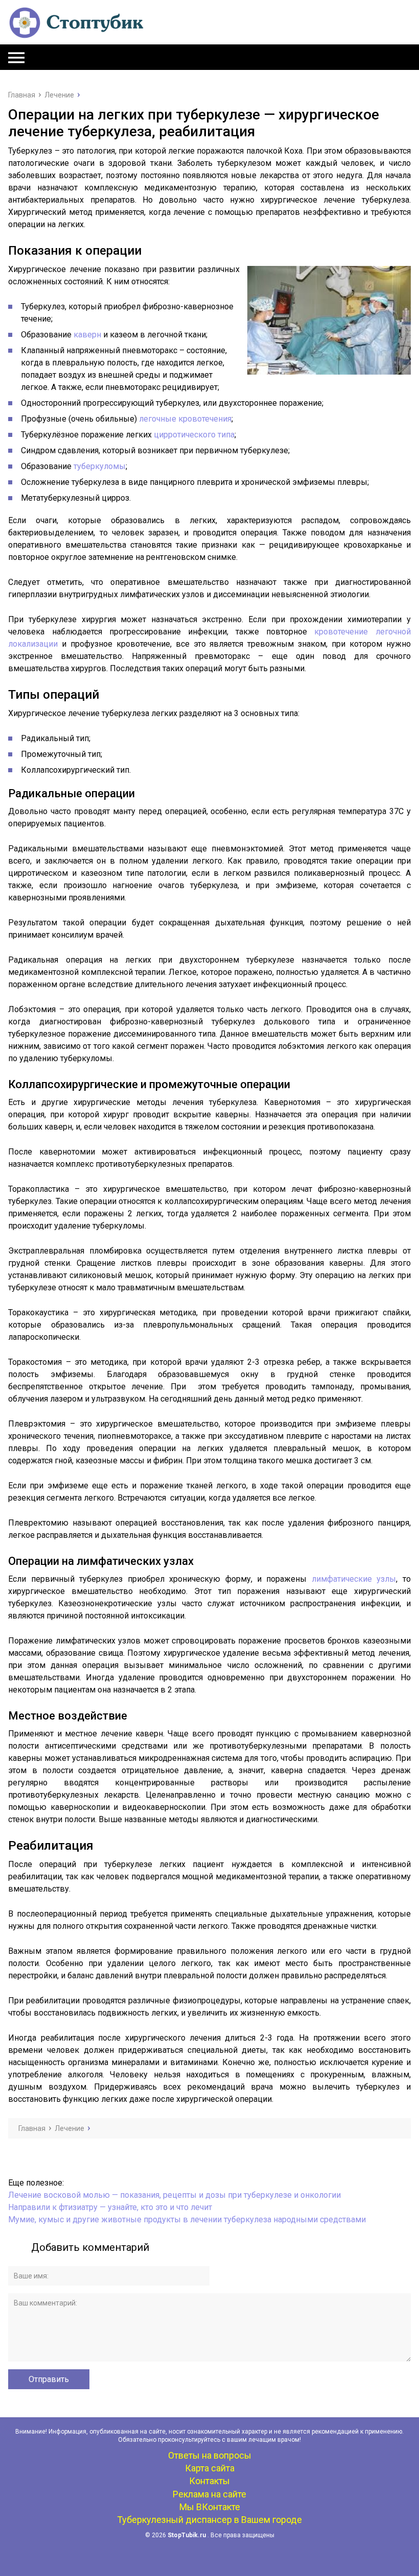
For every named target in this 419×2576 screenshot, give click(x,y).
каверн (87, 335)
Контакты (209, 2481)
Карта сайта (210, 2468)
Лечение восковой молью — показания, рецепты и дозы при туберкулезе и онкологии (174, 2195)
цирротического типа (194, 435)
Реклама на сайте (209, 2494)
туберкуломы (100, 466)
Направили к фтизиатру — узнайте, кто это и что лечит (110, 2207)
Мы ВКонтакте (210, 2507)
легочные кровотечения (185, 419)
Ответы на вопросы (210, 2455)
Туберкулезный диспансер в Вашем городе (209, 2520)
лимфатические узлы (354, 1579)
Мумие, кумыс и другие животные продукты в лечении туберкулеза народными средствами (187, 2219)
